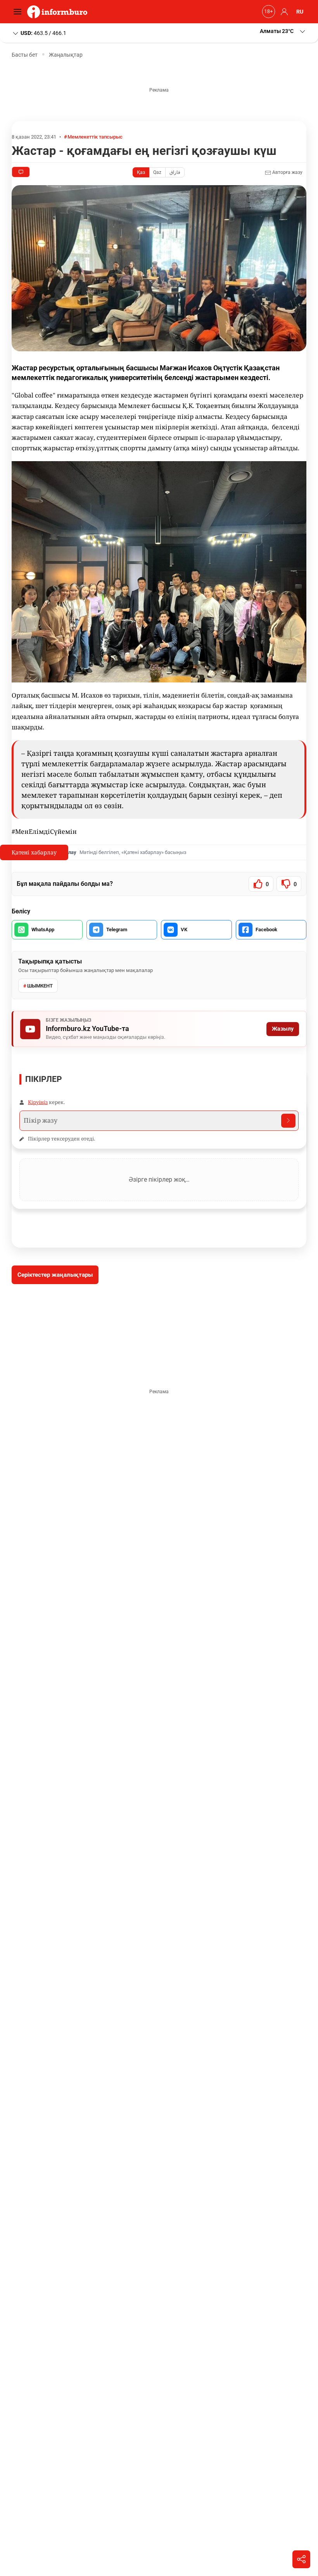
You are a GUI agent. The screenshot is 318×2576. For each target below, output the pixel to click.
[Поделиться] (301, 2559)
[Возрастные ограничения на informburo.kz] (268, 12)
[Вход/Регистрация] (283, 12)
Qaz (157, 172)
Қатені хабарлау (34, 852)
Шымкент (40, 986)
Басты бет (25, 55)
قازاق (175, 172)
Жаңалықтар (66, 55)
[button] (283, 31)
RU (300, 12)
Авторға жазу (287, 172)
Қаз (141, 172)
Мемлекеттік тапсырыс (95, 137)
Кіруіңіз (38, 1102)
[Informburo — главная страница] (59, 12)
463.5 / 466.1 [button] (43, 33)
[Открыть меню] (19, 12)
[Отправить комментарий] (288, 1121)
